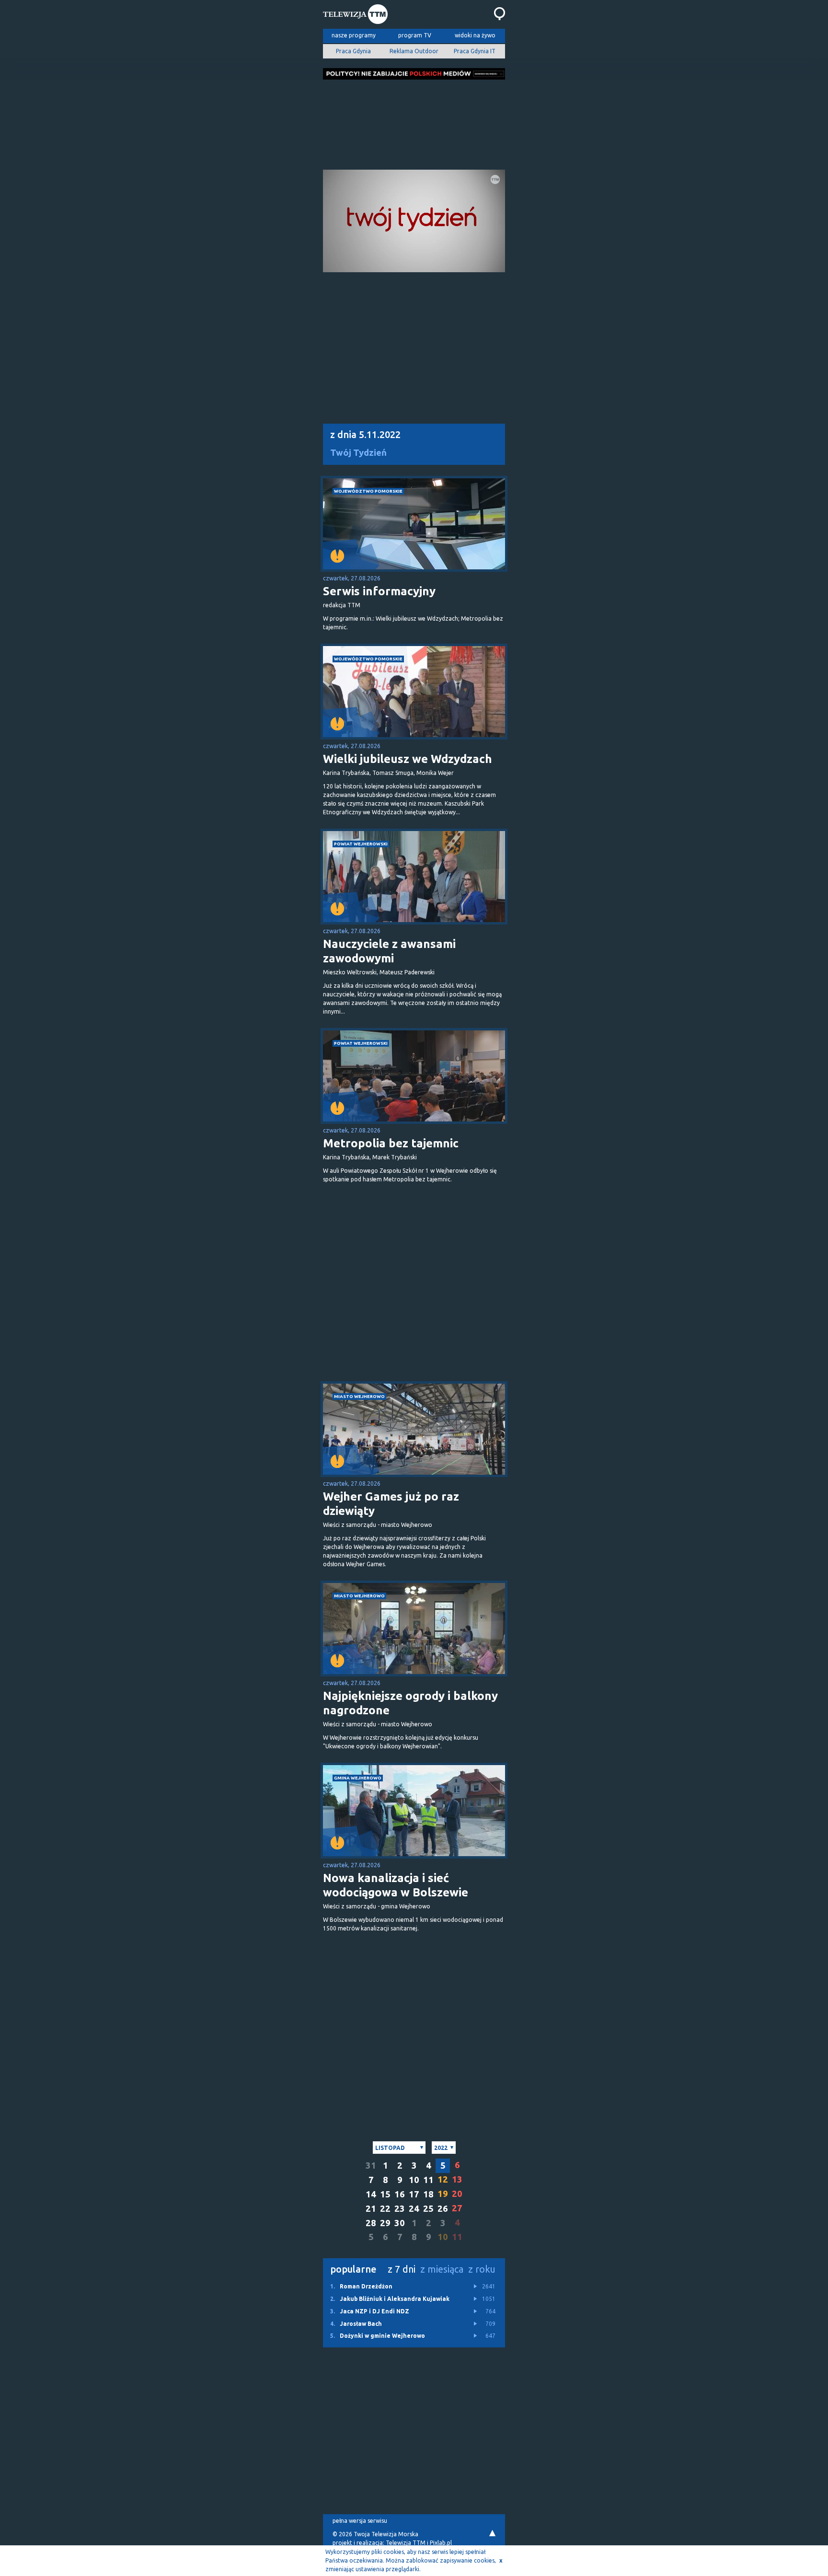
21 (371, 2209)
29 (385, 2223)
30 (400, 2223)
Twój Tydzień (358, 453)
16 (400, 2194)
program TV (415, 35)
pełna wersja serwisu (360, 2521)
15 (385, 2194)
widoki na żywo (475, 35)
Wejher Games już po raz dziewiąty (391, 1504)
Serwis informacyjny (379, 591)
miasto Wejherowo (359, 1396)
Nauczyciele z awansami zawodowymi (389, 951)
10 (414, 2180)
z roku (482, 2269)
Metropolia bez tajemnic (391, 1143)
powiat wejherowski (361, 844)
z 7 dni (402, 2269)
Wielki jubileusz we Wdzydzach (408, 759)
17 (414, 2194)
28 (371, 2223)
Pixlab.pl (441, 2543)
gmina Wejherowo (358, 1778)
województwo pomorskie (368, 491)
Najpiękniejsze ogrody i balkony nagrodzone (410, 1703)
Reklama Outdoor (414, 51)
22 (385, 2209)
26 (443, 2209)
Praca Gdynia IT (475, 51)
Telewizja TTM (406, 2543)
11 (428, 2180)
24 (414, 2209)
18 (428, 2194)
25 (428, 2209)
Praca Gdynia (353, 51)
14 (371, 2194)
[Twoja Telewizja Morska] (355, 15)
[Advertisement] (414, 122)
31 (371, 2166)
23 (400, 2209)
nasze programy (354, 35)
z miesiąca (442, 2269)
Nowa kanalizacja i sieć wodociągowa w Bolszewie (396, 1885)
